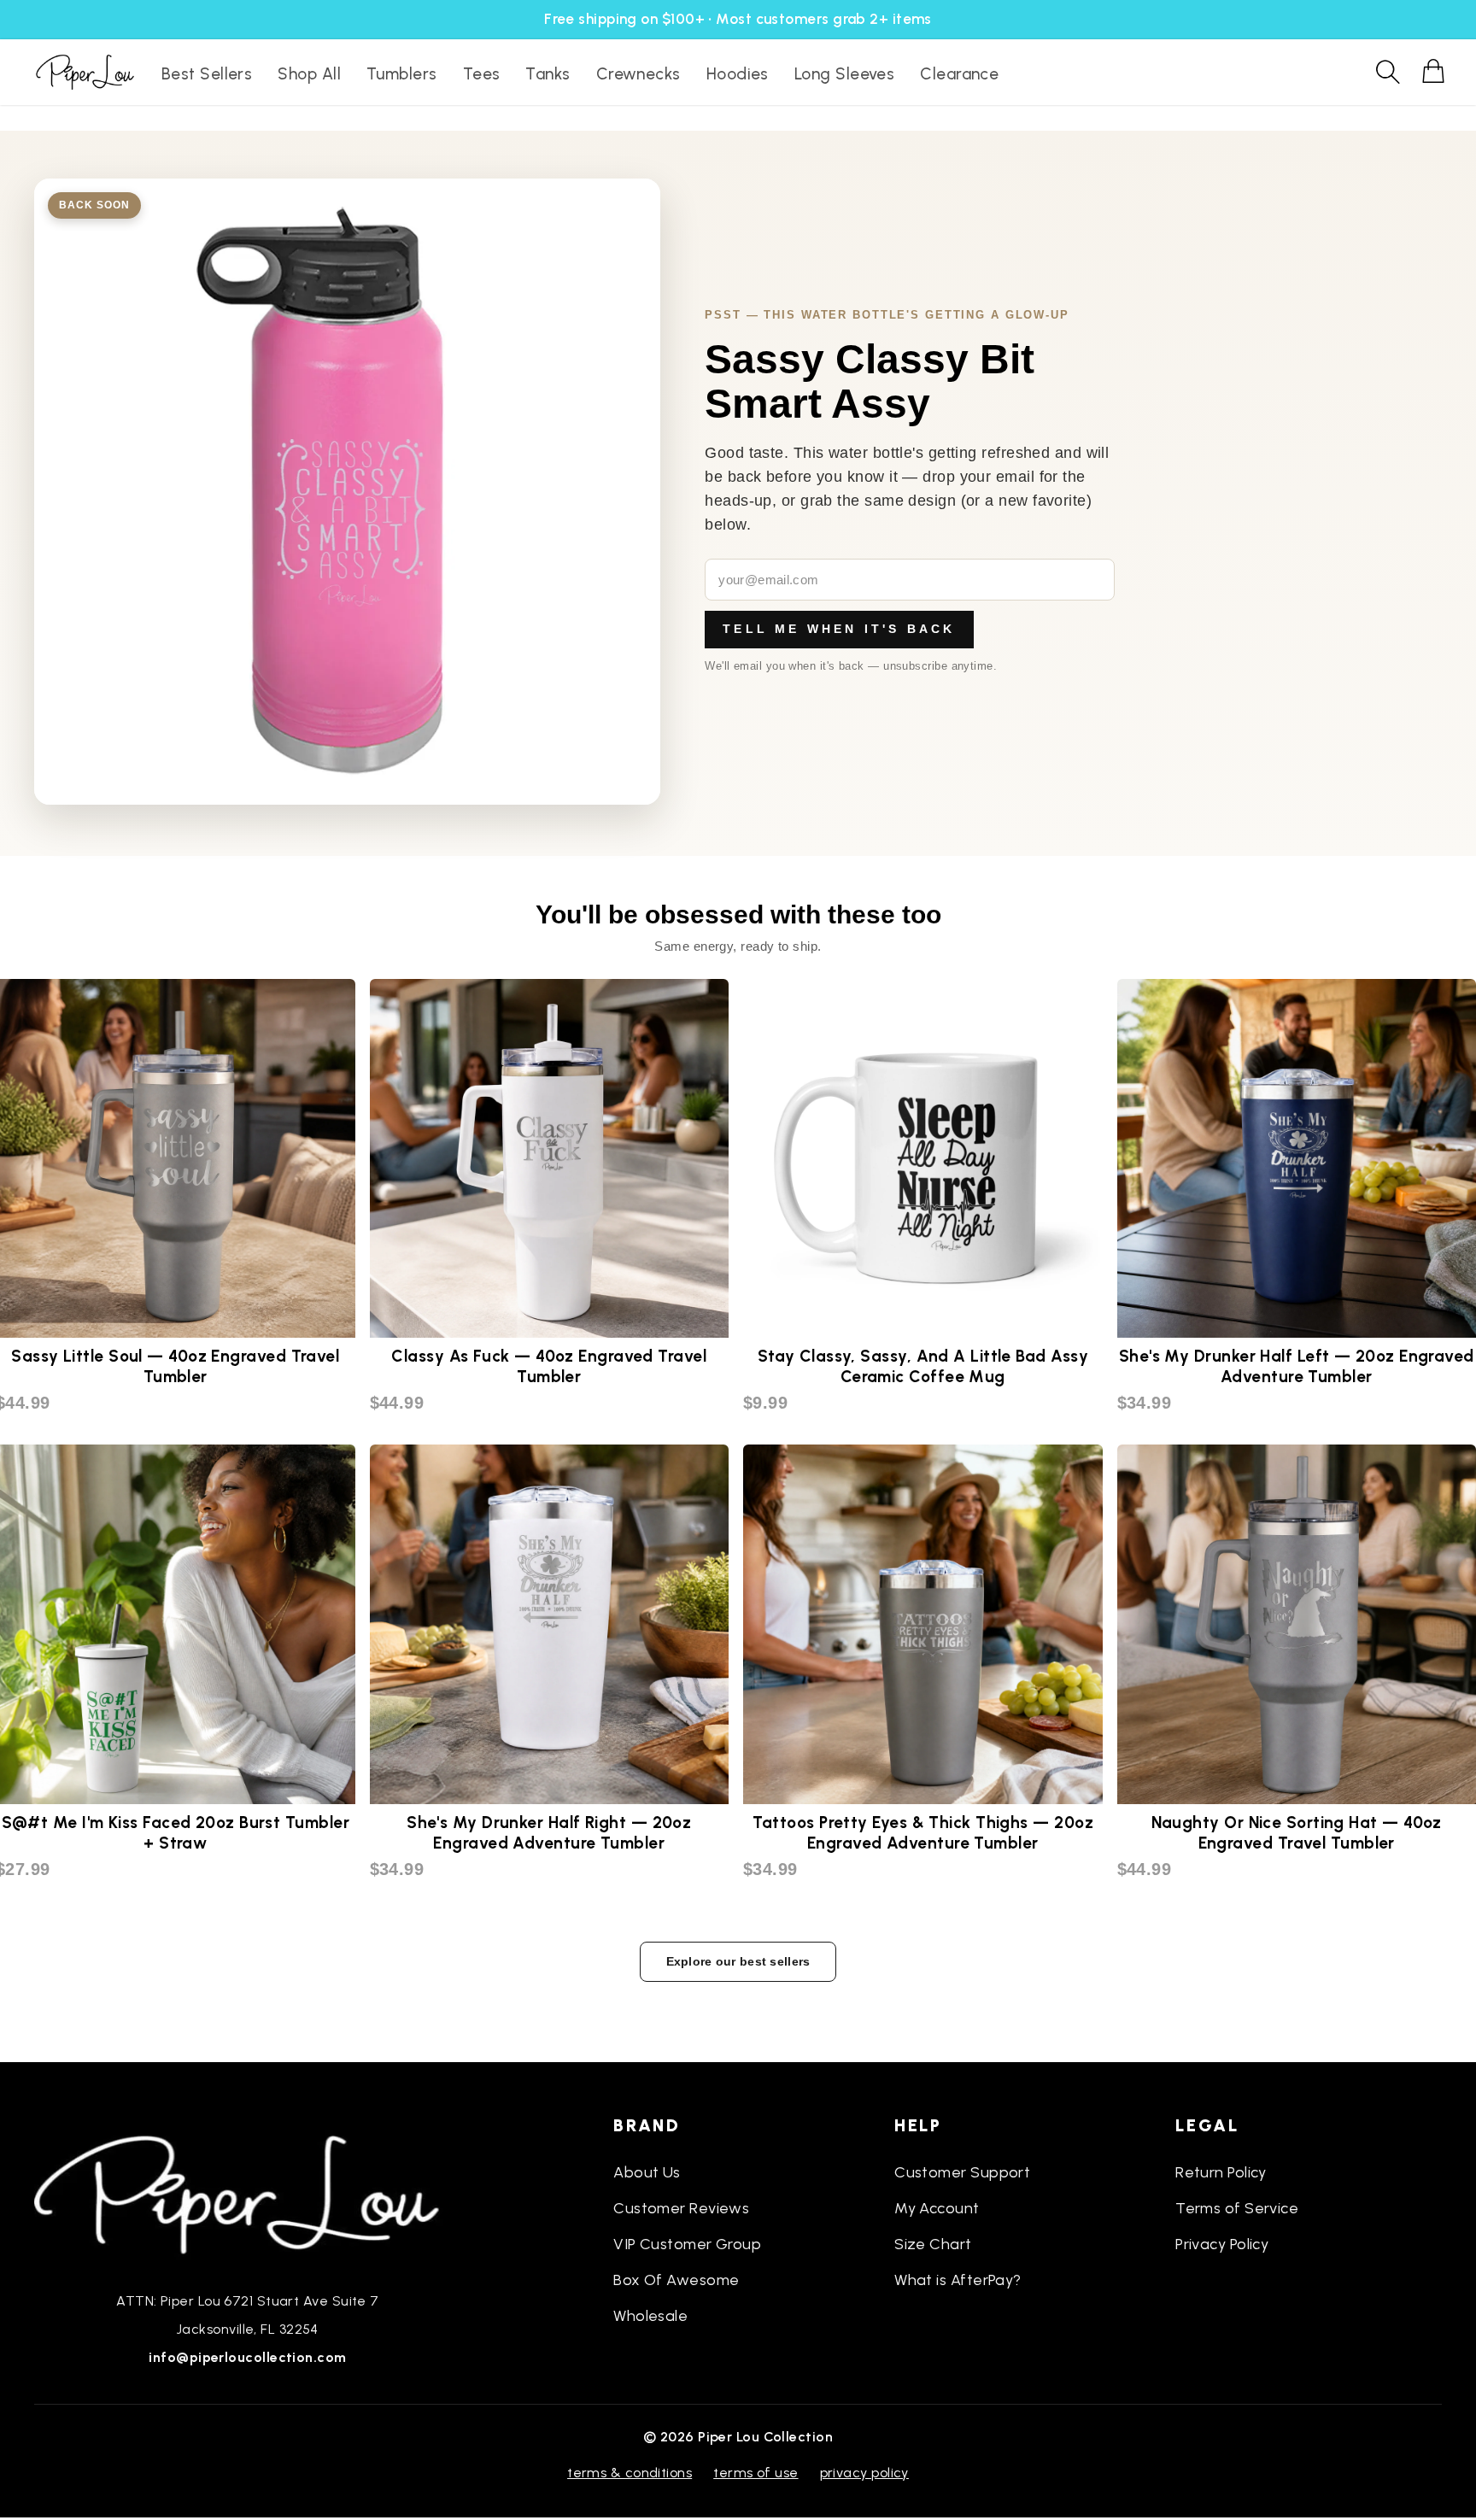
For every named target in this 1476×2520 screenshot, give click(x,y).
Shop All (309, 74)
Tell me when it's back (839, 629)
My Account (937, 2208)
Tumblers (402, 74)
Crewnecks (638, 74)
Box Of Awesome (676, 2280)
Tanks (548, 74)
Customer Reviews (681, 2208)
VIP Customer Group (687, 2244)
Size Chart (933, 2244)
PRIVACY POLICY (864, 2473)
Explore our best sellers (738, 1961)
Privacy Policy (1222, 2244)
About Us (647, 2172)
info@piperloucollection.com (247, 2357)
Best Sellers (207, 74)
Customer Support (962, 2172)
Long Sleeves (844, 74)
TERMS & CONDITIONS (630, 2473)
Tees (482, 74)
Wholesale (650, 2316)
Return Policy (1221, 2172)
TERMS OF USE (756, 2473)
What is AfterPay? (958, 2280)
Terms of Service (1237, 2208)
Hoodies (738, 74)
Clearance (959, 74)
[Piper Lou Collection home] (248, 2193)
